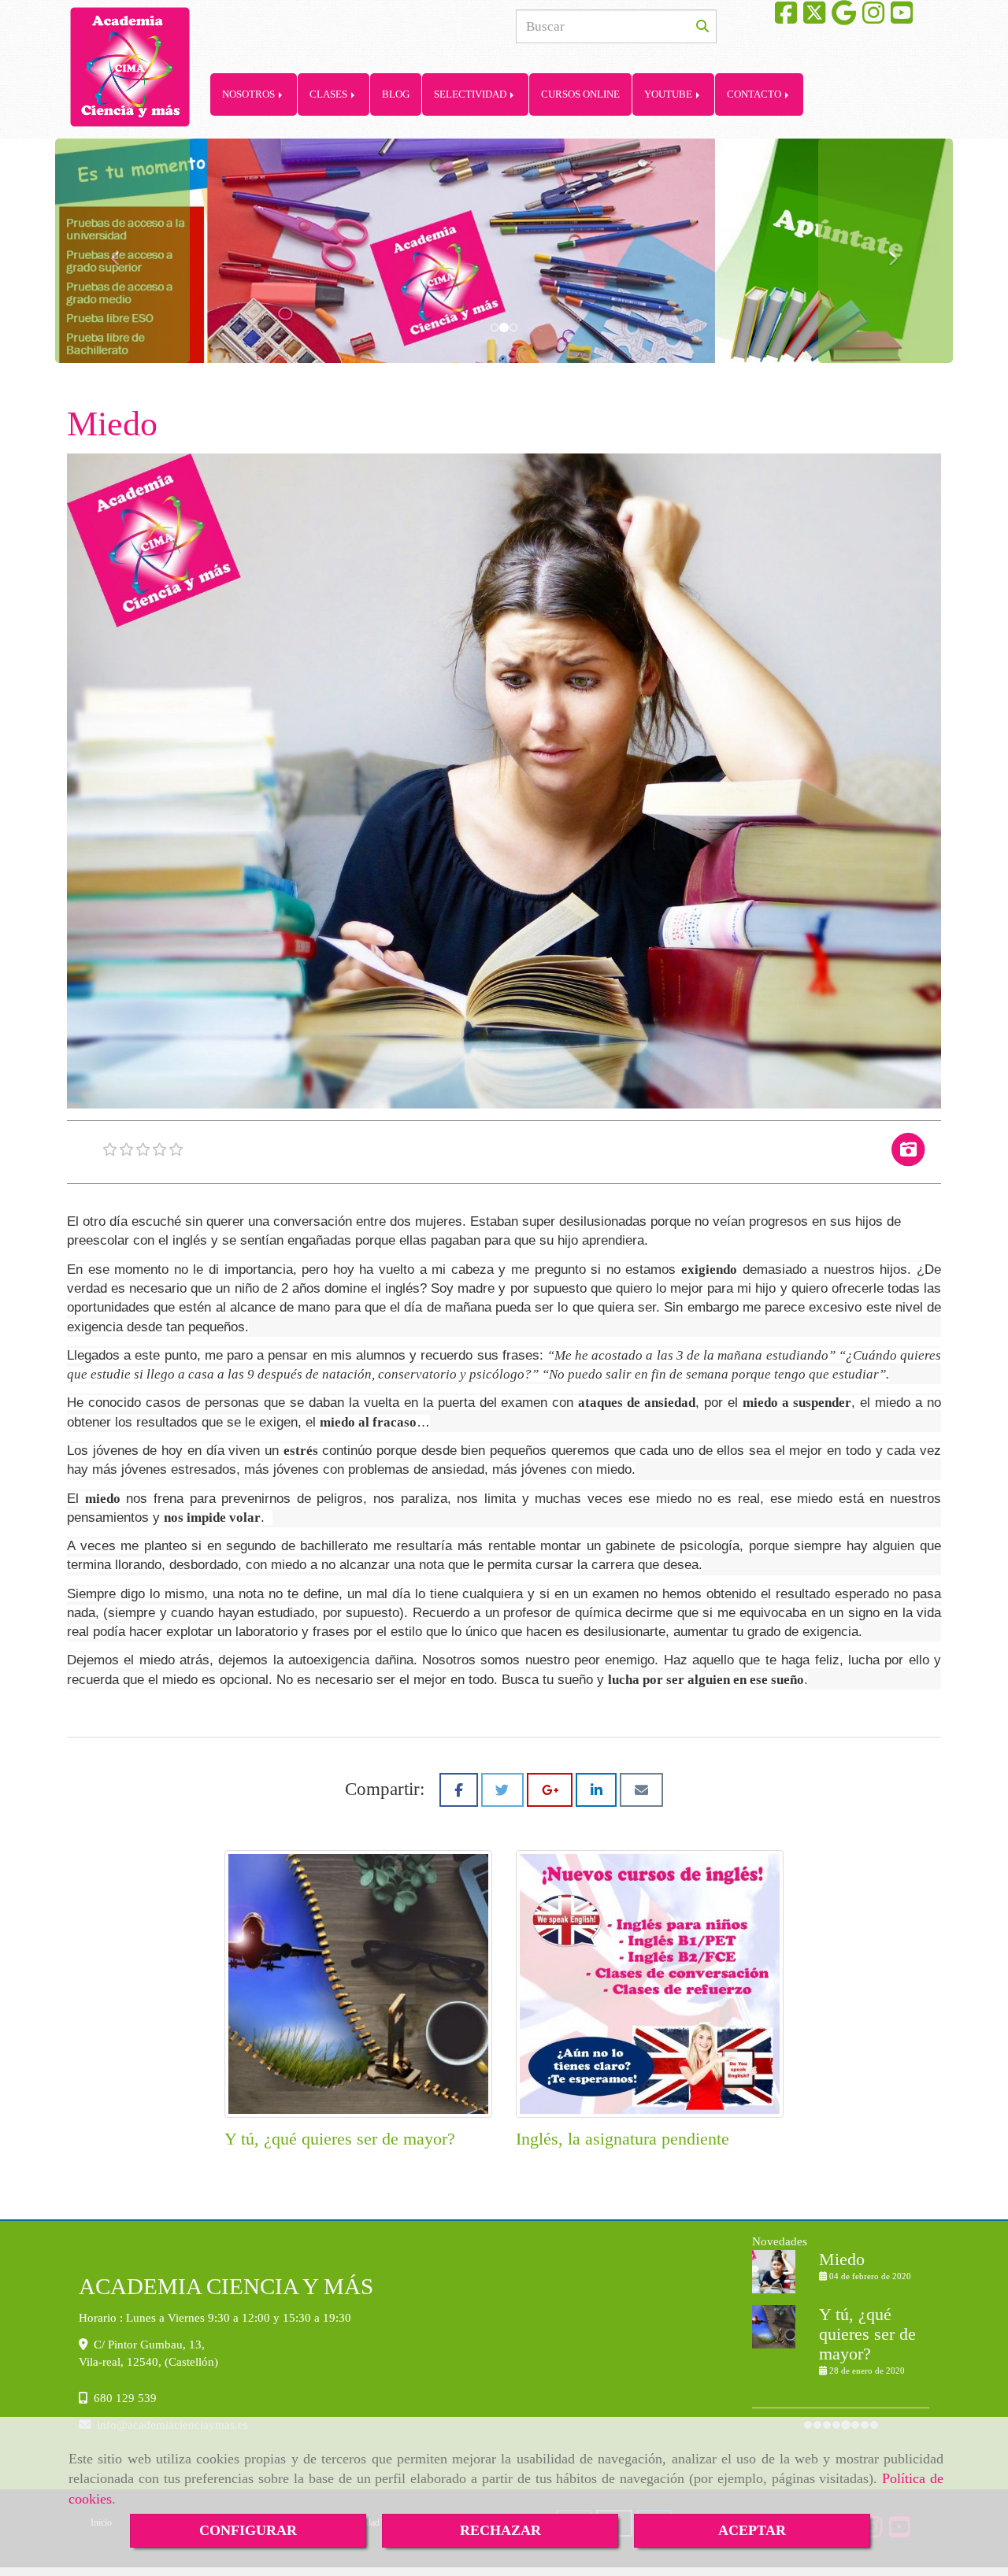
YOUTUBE (669, 94)
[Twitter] (814, 18)
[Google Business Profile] (844, 18)
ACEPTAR (752, 2530)
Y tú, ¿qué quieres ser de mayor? (340, 2139)
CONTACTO (755, 94)
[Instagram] (873, 18)
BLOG (396, 94)
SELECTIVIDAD (471, 94)
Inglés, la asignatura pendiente (623, 2139)
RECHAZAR (500, 2530)
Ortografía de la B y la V (874, 2362)
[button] (122, 251)
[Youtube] (902, 18)
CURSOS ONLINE (580, 94)
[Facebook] (786, 18)
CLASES (330, 94)
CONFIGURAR (248, 2530)
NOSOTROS (250, 94)
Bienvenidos (863, 2297)
